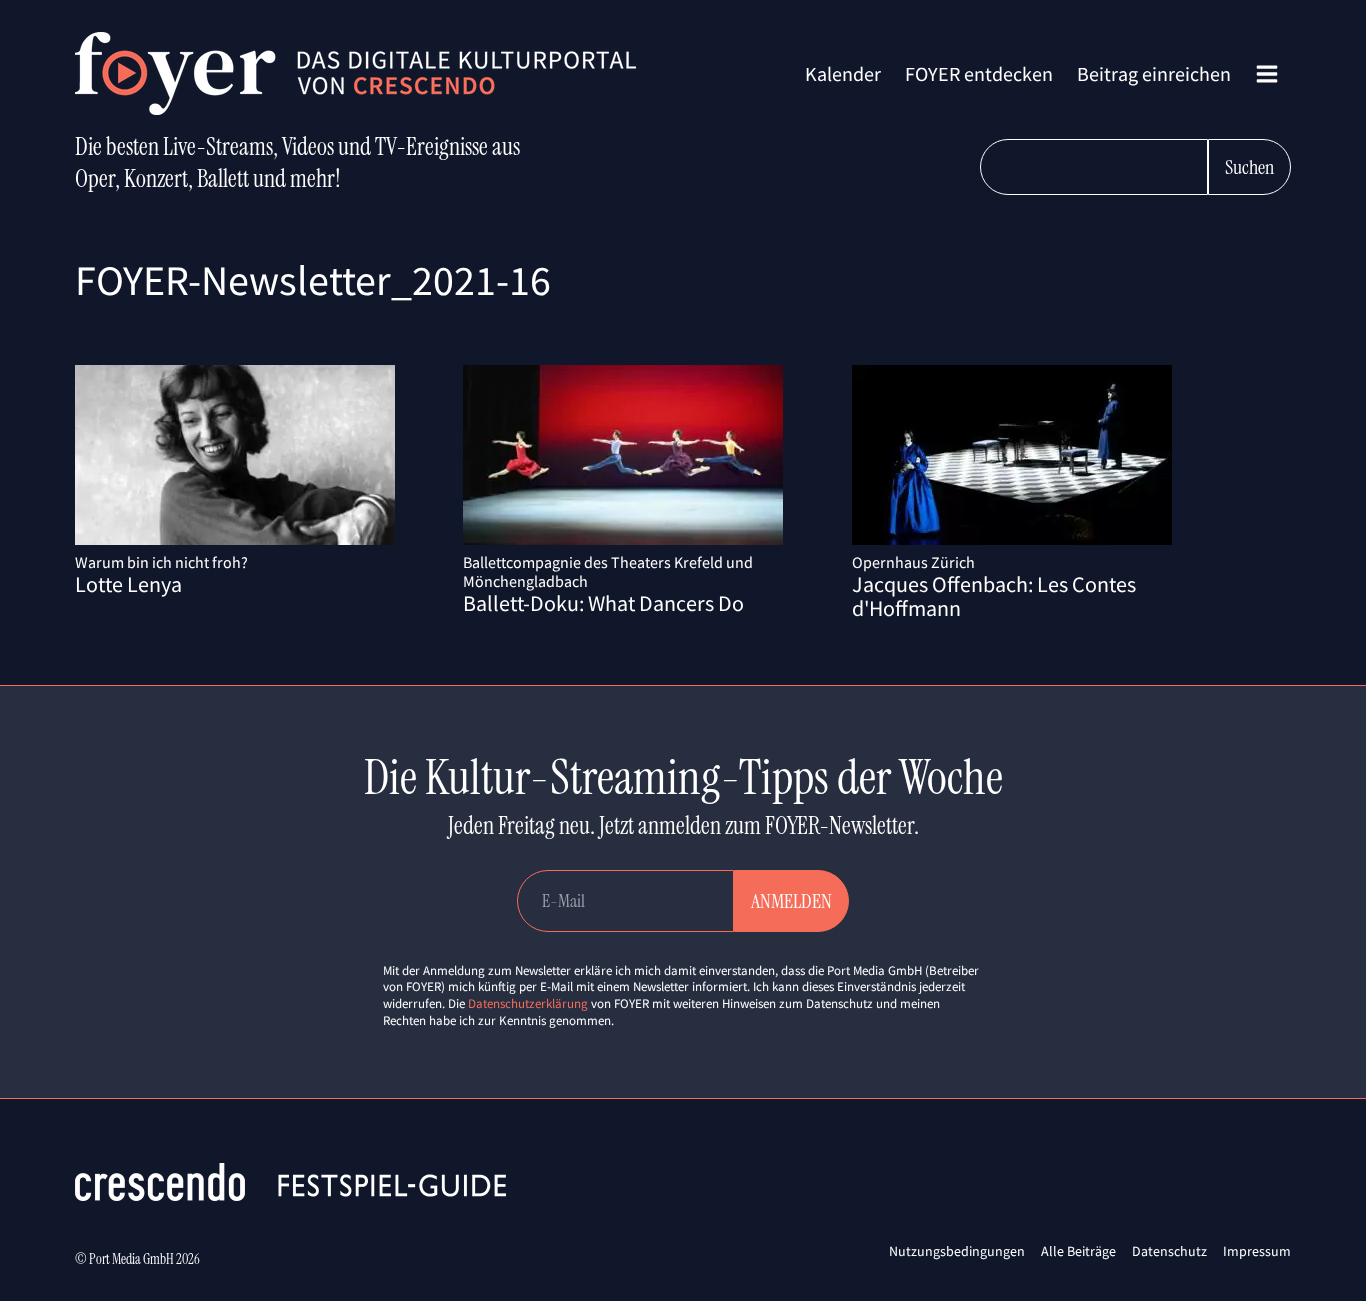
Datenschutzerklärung (528, 1003)
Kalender (843, 73)
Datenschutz (1169, 1251)
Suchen (1249, 167)
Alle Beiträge (1078, 1251)
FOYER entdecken (979, 73)
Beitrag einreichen (1154, 73)
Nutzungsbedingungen (957, 1251)
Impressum (1257, 1251)
